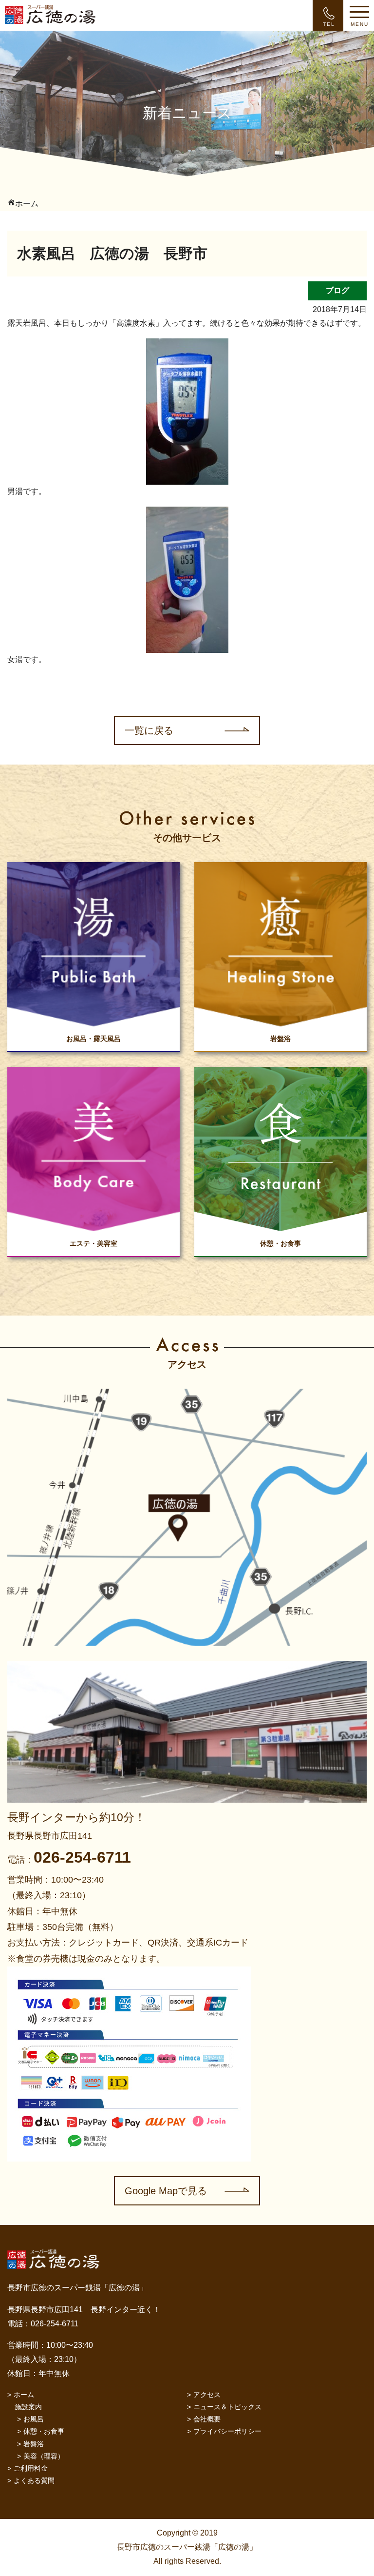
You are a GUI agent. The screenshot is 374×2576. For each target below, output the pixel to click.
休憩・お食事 (44, 2431)
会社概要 (207, 2419)
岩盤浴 (34, 2444)
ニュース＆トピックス (227, 2407)
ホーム (24, 2395)
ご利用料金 (31, 2468)
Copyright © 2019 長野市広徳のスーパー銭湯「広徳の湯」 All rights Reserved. (187, 2547)
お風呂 (34, 2419)
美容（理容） (44, 2456)
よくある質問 (34, 2480)
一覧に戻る (149, 730)
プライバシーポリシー (227, 2431)
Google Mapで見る (166, 2191)
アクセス (207, 2395)
